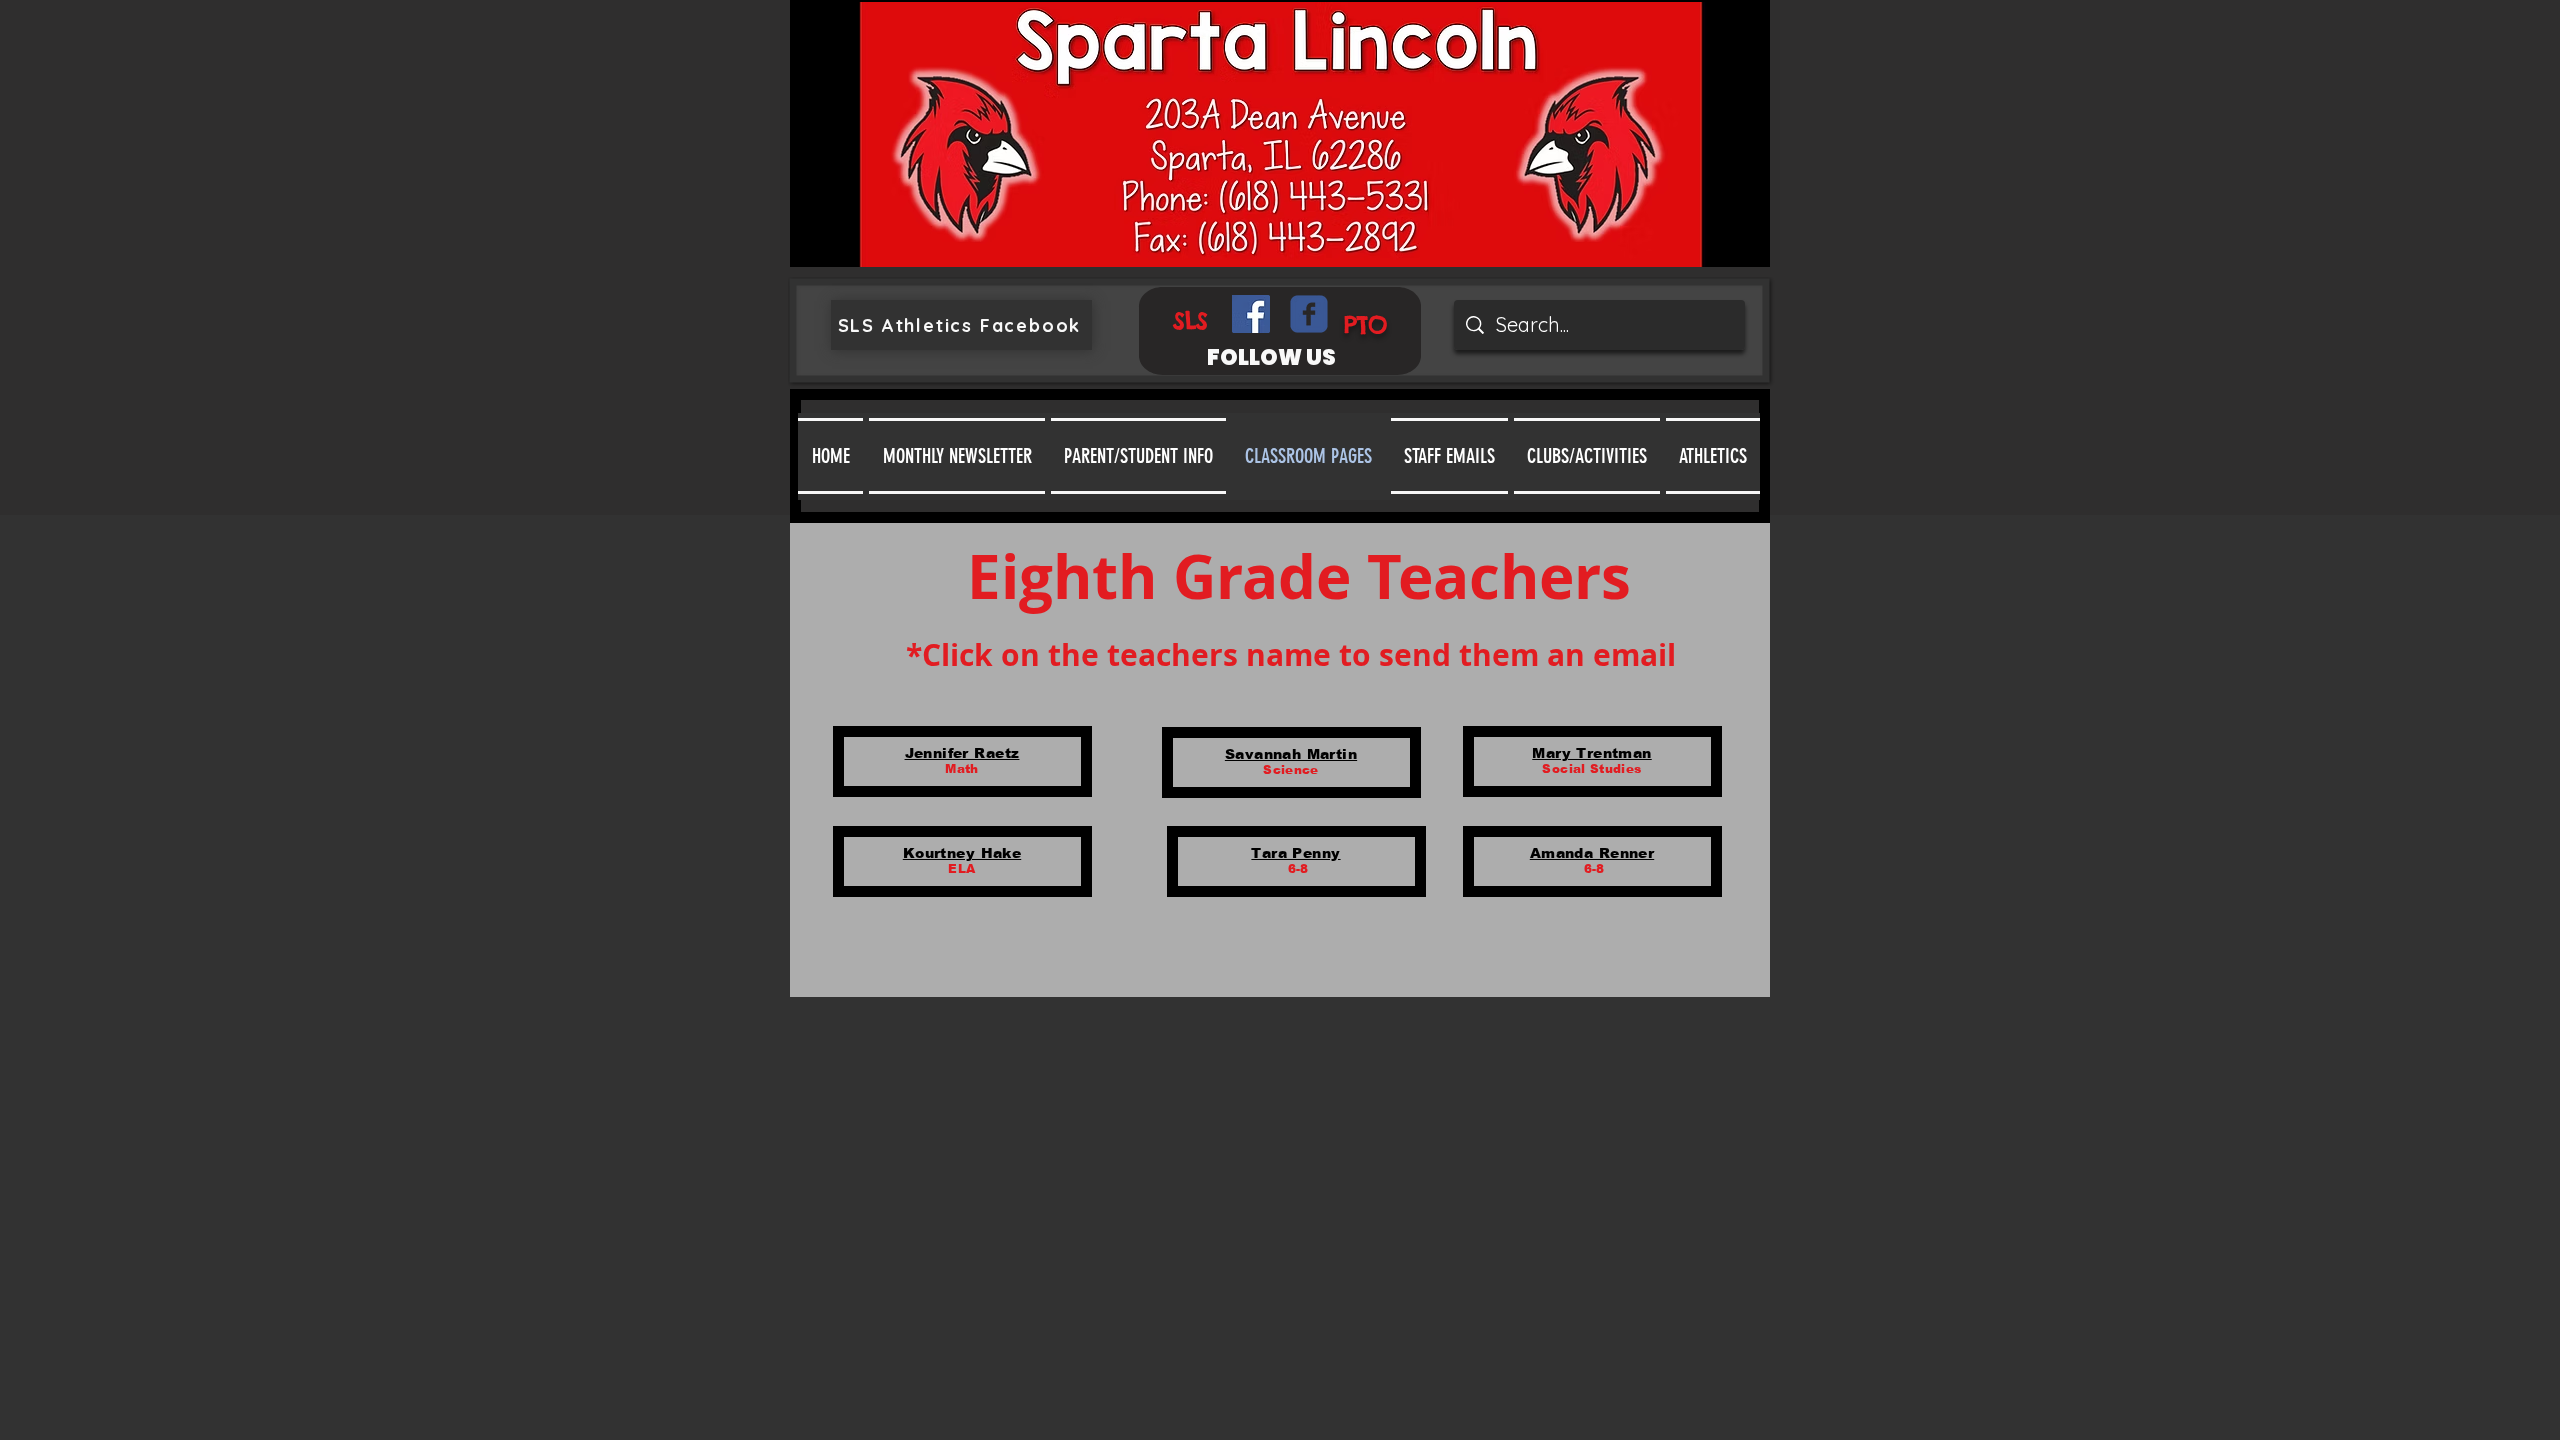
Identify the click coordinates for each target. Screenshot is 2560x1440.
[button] (1138, 456)
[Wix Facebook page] (1309, 314)
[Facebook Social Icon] (1251, 314)
